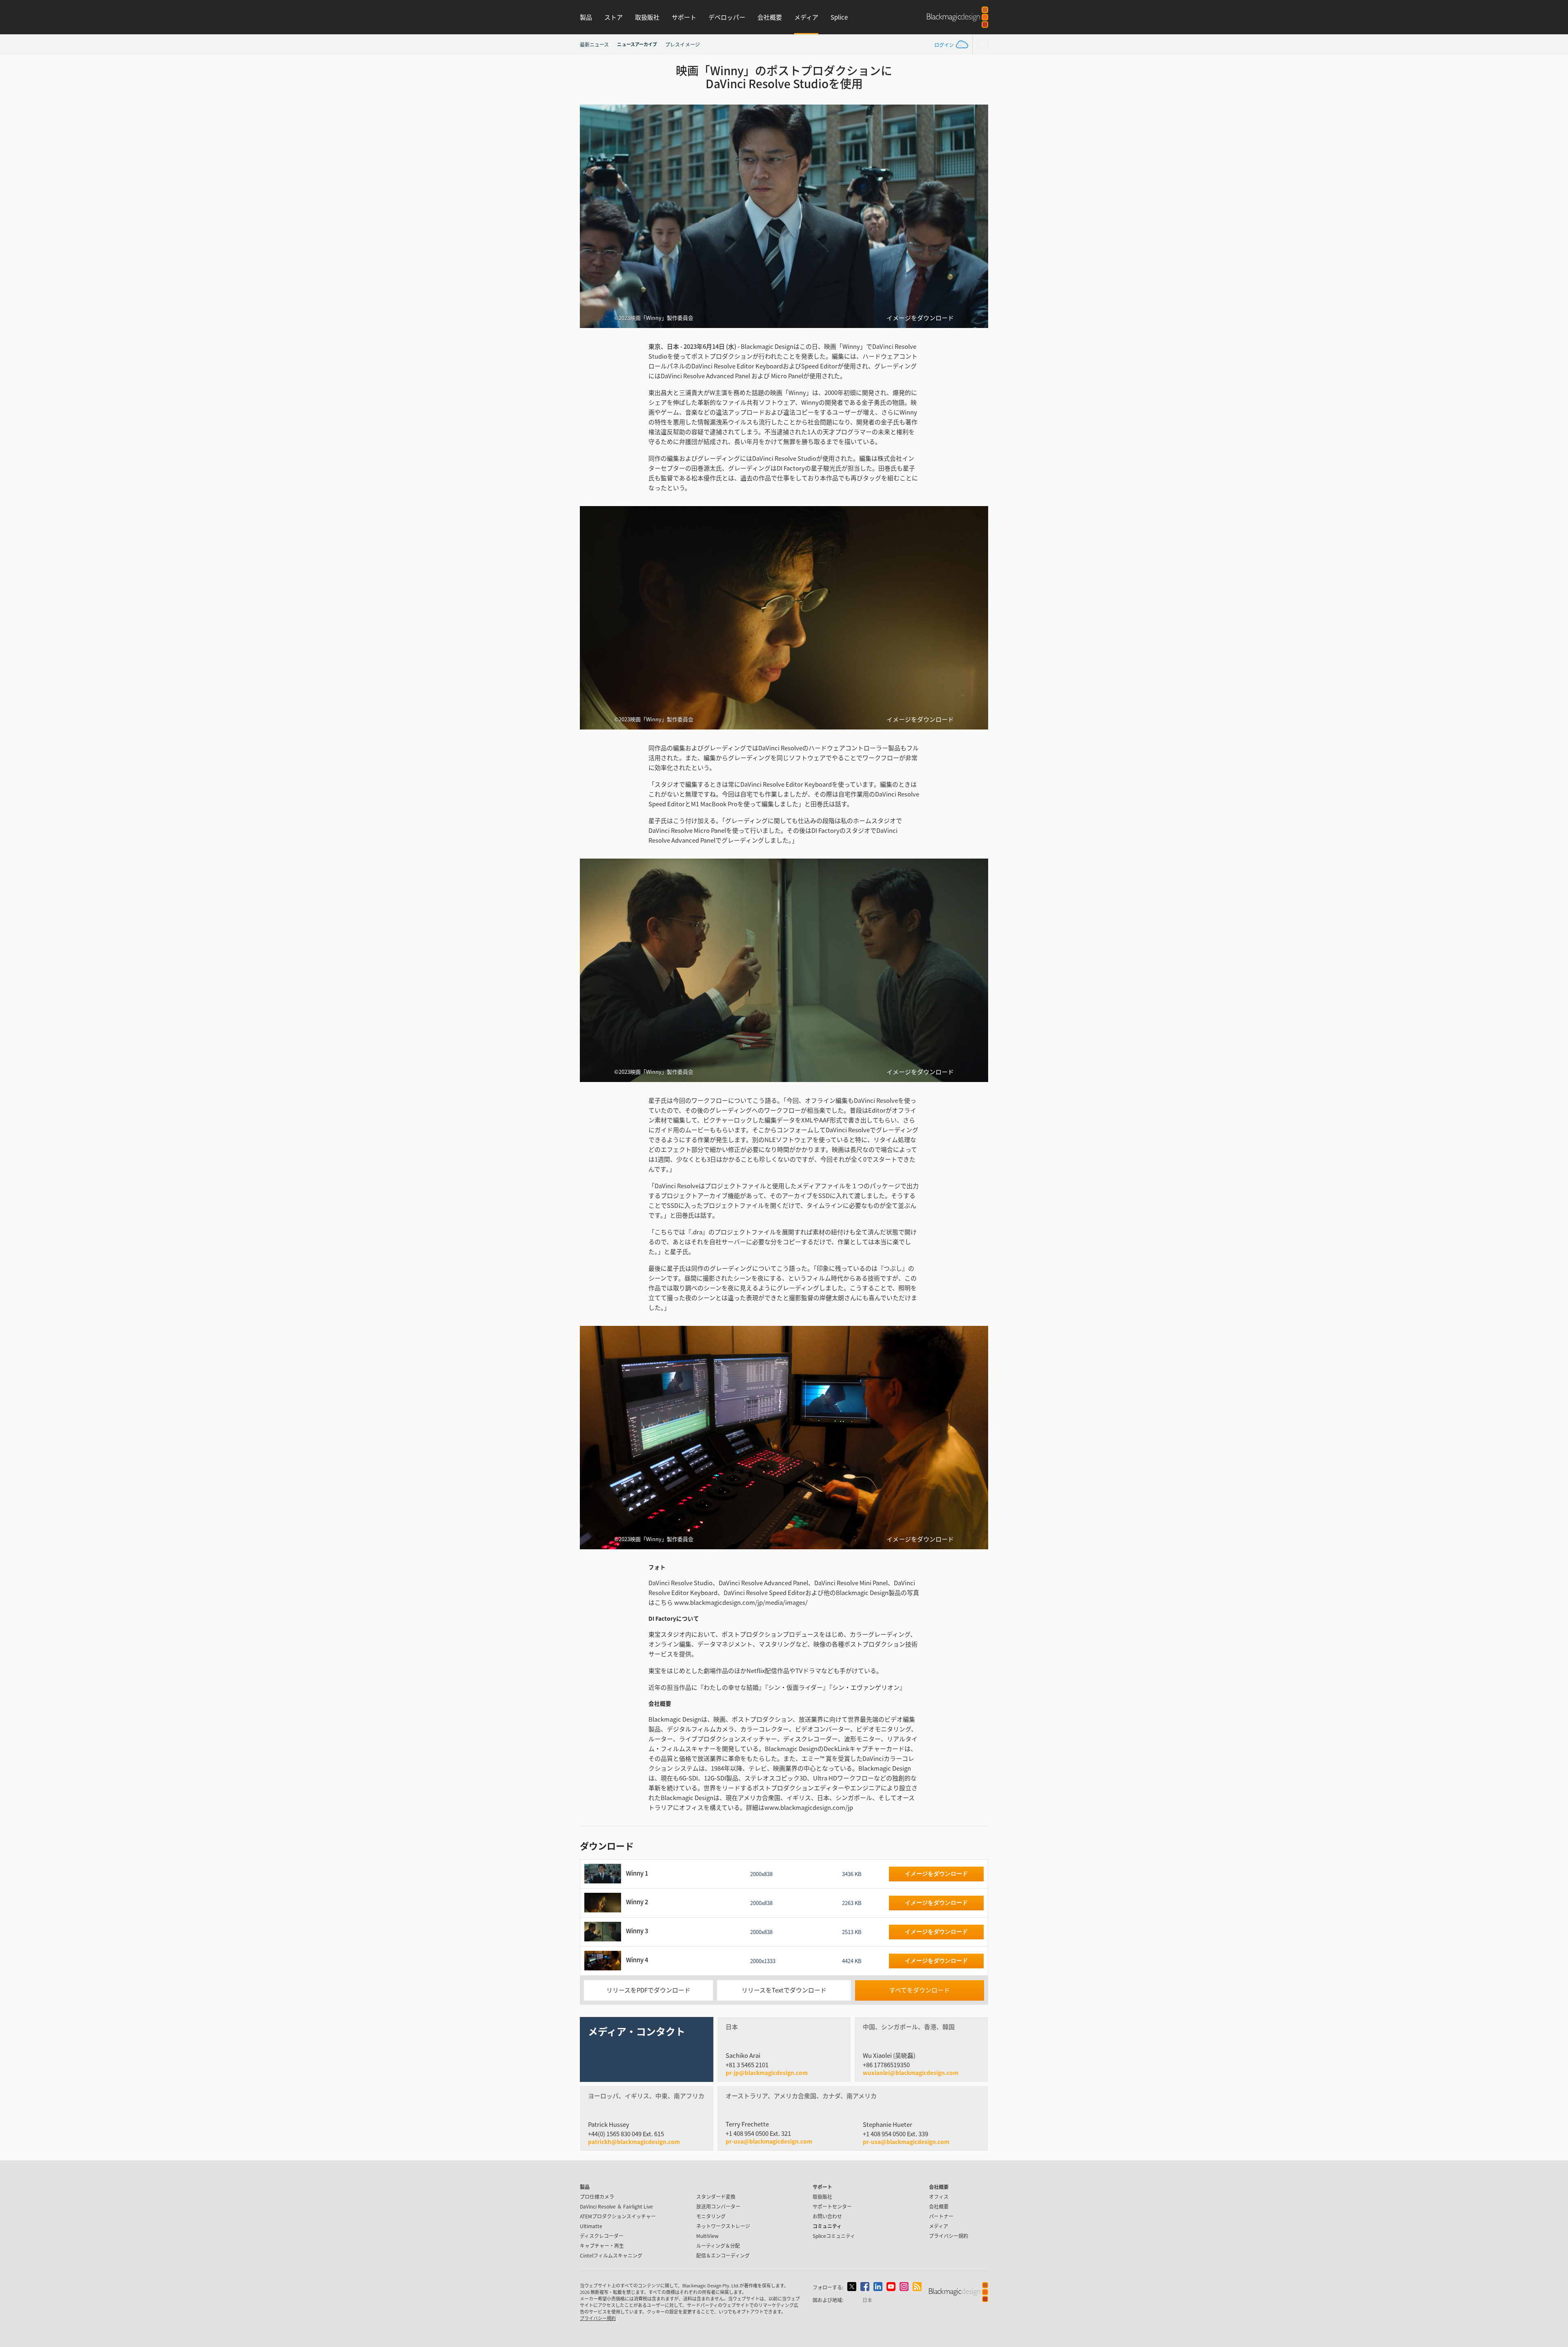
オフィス (939, 2196)
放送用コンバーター (718, 2206)
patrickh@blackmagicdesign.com (634, 2142)
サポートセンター (832, 2206)
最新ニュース (594, 44)
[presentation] (591, 216)
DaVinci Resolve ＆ (616, 2206)
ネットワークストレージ (723, 2226)
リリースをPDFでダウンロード (648, 1990)
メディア (806, 17)
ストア (614, 17)
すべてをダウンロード (920, 1990)
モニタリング (711, 2216)
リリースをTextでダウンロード (784, 1990)
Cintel (611, 2255)
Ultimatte (591, 2226)
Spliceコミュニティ (834, 2236)
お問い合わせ (827, 2216)
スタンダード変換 (716, 2196)
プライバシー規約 (949, 2236)
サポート (684, 17)
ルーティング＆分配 (718, 2245)
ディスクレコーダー (602, 2236)
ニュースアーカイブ (637, 44)
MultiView (707, 2236)
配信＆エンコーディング (723, 2255)
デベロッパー (727, 17)
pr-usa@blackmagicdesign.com (769, 2141)
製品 (586, 17)
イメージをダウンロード (920, 318)
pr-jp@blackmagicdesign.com (767, 2073)
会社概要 (770, 17)
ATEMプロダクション (618, 2216)
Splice (839, 17)
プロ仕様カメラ (597, 2196)
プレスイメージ (683, 44)
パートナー (941, 2216)
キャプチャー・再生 (602, 2245)
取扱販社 (647, 17)
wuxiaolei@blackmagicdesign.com (911, 2073)
